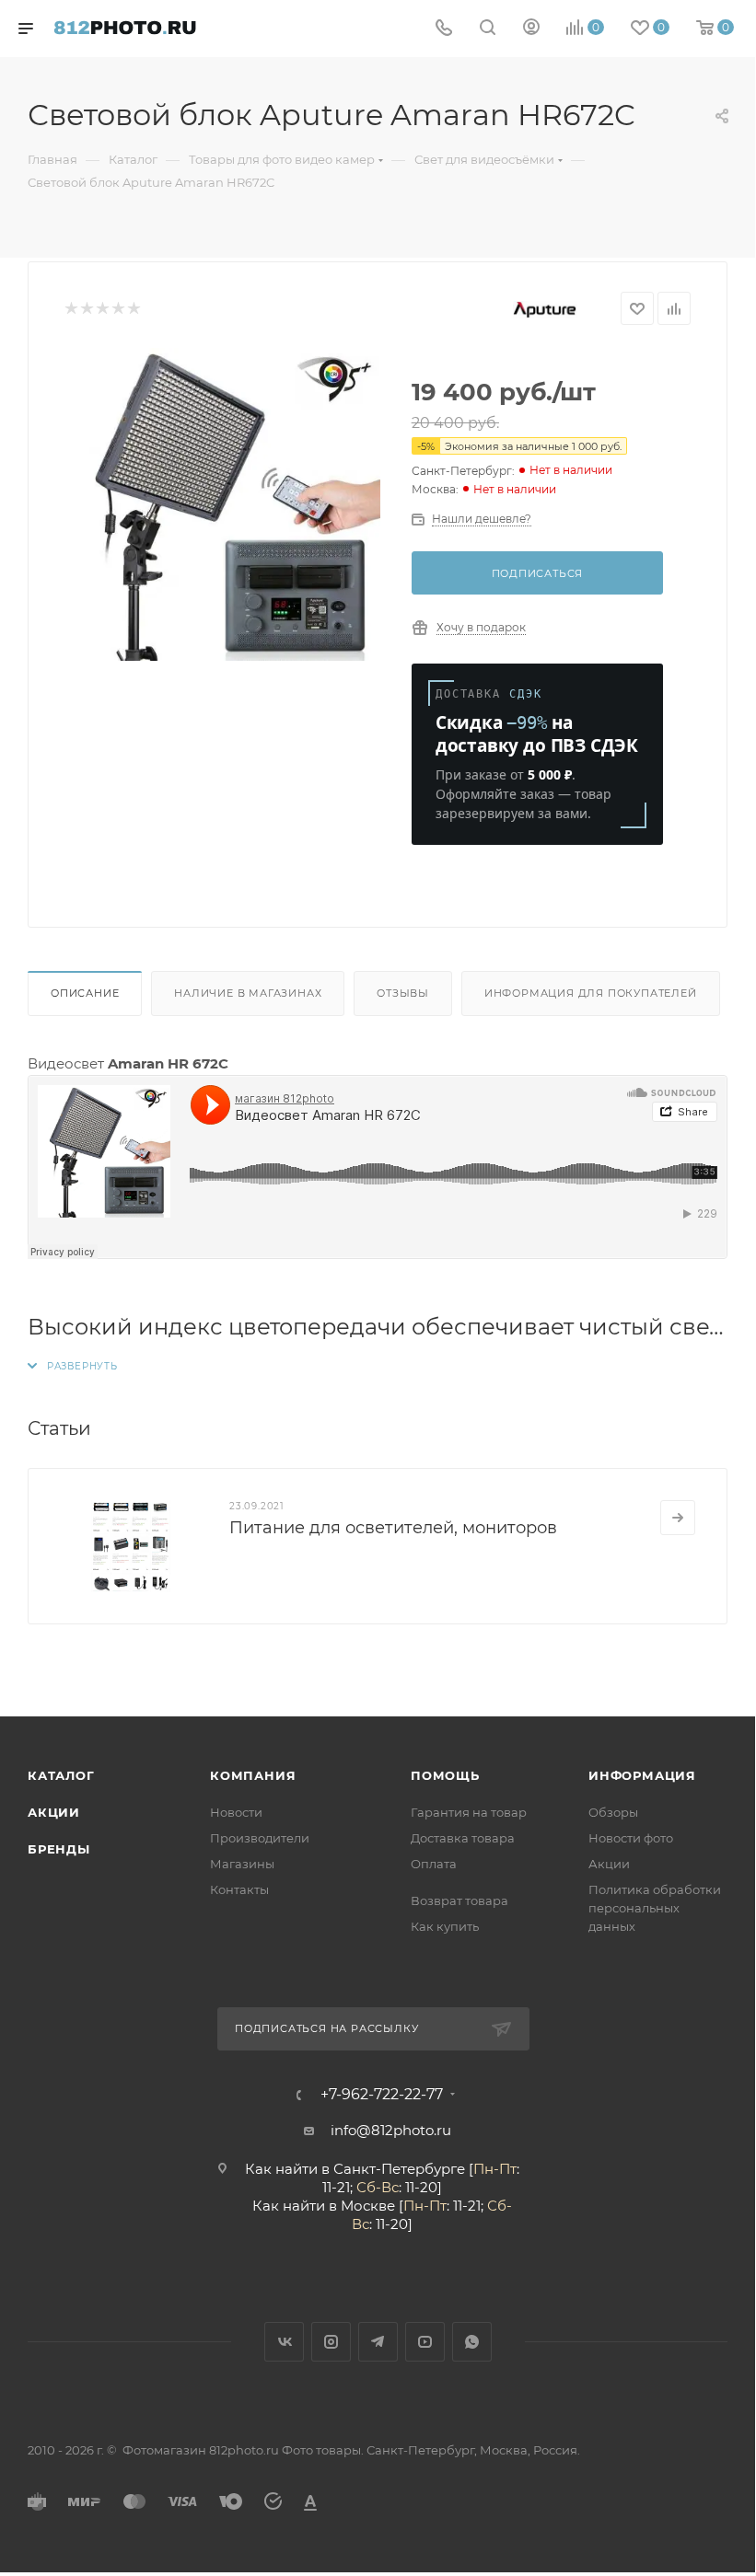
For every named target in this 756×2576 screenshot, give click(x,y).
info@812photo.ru (391, 2130)
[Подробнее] (678, 1518)
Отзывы (403, 993)
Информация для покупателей (591, 993)
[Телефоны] (444, 29)
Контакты (239, 1889)
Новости (236, 1812)
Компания (253, 1775)
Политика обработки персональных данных (655, 1908)
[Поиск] (488, 29)
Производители (260, 1838)
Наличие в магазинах (248, 993)
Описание (85, 993)
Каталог (61, 1775)
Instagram (331, 2342)
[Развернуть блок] (73, 1366)
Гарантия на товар (469, 1812)
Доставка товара (463, 1838)
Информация (642, 1775)
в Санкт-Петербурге (393, 2169)
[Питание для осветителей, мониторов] (129, 1546)
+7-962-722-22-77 (382, 2095)
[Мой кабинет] (531, 29)
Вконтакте (284, 2342)
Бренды (59, 1849)
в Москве (362, 2206)
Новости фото (631, 1838)
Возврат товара (459, 1900)
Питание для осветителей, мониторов (393, 1528)
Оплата (434, 1864)
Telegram (378, 2342)
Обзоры (613, 1812)
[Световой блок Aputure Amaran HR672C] (224, 504)
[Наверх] (666, 1646)
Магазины (242, 1864)
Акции (54, 1812)
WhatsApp (472, 2342)
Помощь (445, 1775)
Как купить (445, 1926)
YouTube (425, 2342)
